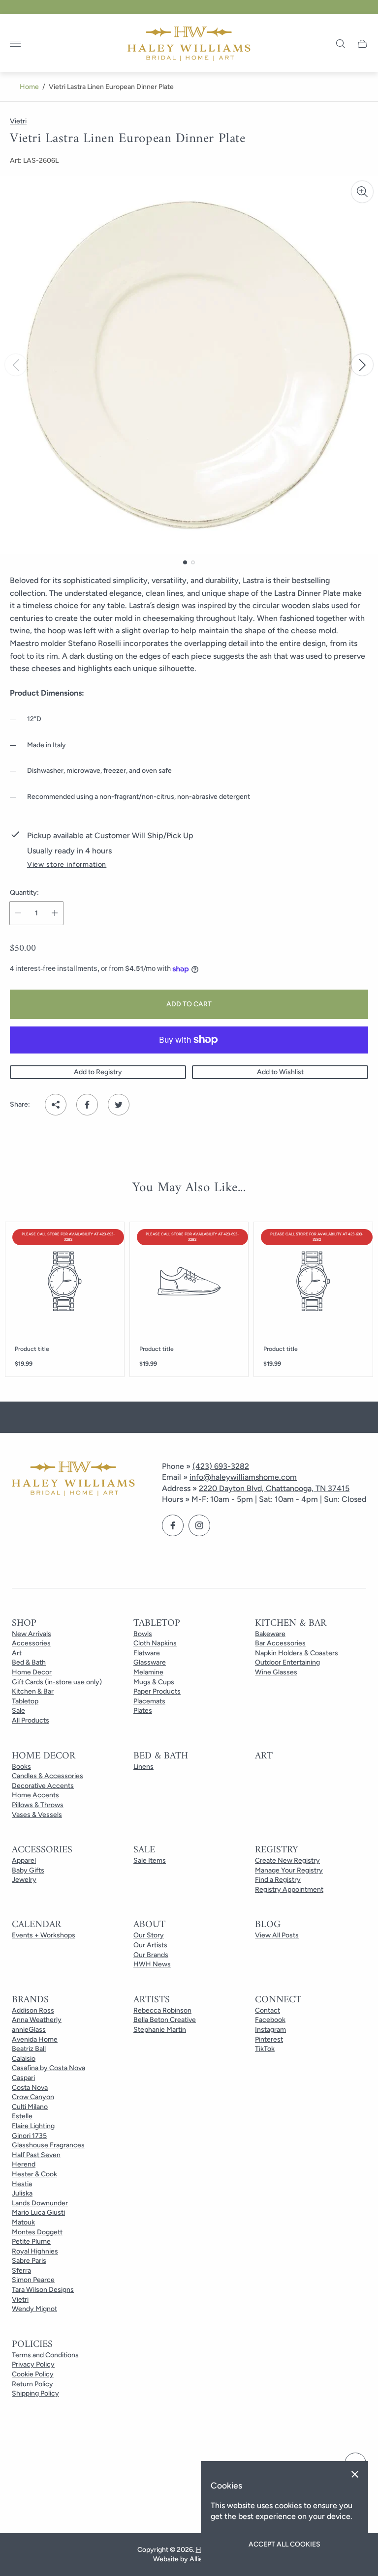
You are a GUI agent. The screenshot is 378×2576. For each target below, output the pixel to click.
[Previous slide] (16, 365)
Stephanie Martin (160, 2030)
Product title (32, 1349)
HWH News (152, 1964)
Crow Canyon (33, 2097)
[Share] (56, 1105)
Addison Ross (33, 2010)
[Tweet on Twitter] (119, 1105)
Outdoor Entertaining (287, 1662)
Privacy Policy (33, 2364)
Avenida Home (35, 2039)
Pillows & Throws (38, 1805)
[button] (185, 562)
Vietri (20, 2299)
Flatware (147, 1653)
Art (17, 1653)
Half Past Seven (36, 2155)
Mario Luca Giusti (38, 2212)
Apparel (24, 1860)
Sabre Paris (29, 2261)
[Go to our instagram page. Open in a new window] (199, 1525)
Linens (143, 1767)
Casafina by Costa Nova (48, 2068)
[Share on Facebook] (87, 1105)
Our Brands (151, 1955)
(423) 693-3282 (221, 1466)
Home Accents (35, 1795)
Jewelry (24, 1880)
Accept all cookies (284, 2544)
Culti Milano (30, 2107)
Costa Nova (30, 2088)
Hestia (22, 2184)
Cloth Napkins (155, 1643)
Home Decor (32, 1672)
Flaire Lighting (33, 2126)
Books (21, 1767)
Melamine (148, 1672)
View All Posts (277, 1935)
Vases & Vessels (37, 1815)
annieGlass (29, 2030)
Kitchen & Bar (33, 1691)
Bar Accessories (280, 1643)
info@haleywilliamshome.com (243, 1477)
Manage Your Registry (289, 1870)
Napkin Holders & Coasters (297, 1653)
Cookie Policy (33, 2374)
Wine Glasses (276, 1672)
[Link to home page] (73, 1480)
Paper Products (157, 1691)
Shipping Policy (35, 2393)
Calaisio (24, 2059)
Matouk (23, 2222)
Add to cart (189, 1004)
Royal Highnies (35, 2251)
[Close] (355, 2474)
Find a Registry (278, 1880)
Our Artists (150, 1945)
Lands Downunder (40, 2203)
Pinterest (269, 2039)
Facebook (270, 2020)
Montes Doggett (37, 2232)
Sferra (21, 2270)
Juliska (22, 2193)
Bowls (143, 1634)
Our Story (149, 1935)
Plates (143, 1711)
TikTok (265, 2049)
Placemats (149, 1701)
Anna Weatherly (37, 2020)
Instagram (270, 2030)
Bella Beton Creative (165, 2020)
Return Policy (32, 2384)
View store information (67, 865)
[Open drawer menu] (15, 44)
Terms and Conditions (45, 2355)
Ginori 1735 (29, 2136)
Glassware (150, 1662)
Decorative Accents (43, 1786)
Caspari (23, 2078)
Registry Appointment (289, 1889)
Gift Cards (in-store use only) (57, 1682)
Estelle (22, 2116)
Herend (24, 2164)
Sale (18, 1711)
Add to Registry (98, 1072)
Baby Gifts (28, 1870)
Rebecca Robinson (162, 2010)
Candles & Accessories (47, 1776)
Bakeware (270, 1634)
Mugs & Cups (154, 1682)
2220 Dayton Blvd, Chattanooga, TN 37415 (274, 1488)
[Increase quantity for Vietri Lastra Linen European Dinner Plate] (55, 913)
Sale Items (150, 1860)
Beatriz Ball (29, 2049)
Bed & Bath (29, 1662)
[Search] (341, 44)
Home (29, 87)
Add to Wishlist (280, 1072)
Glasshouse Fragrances (48, 2145)
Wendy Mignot (34, 2309)
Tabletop (25, 1701)
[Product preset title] (65, 1281)
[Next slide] (362, 365)
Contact (268, 2010)
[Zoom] (362, 192)
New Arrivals (31, 1634)
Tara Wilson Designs (43, 2290)
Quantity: (24, 893)
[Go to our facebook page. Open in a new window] (173, 1525)
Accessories (31, 1643)
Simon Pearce (33, 2280)
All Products (31, 1720)
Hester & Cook (34, 2174)
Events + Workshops (44, 1935)
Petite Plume (31, 2241)
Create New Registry (287, 1860)
